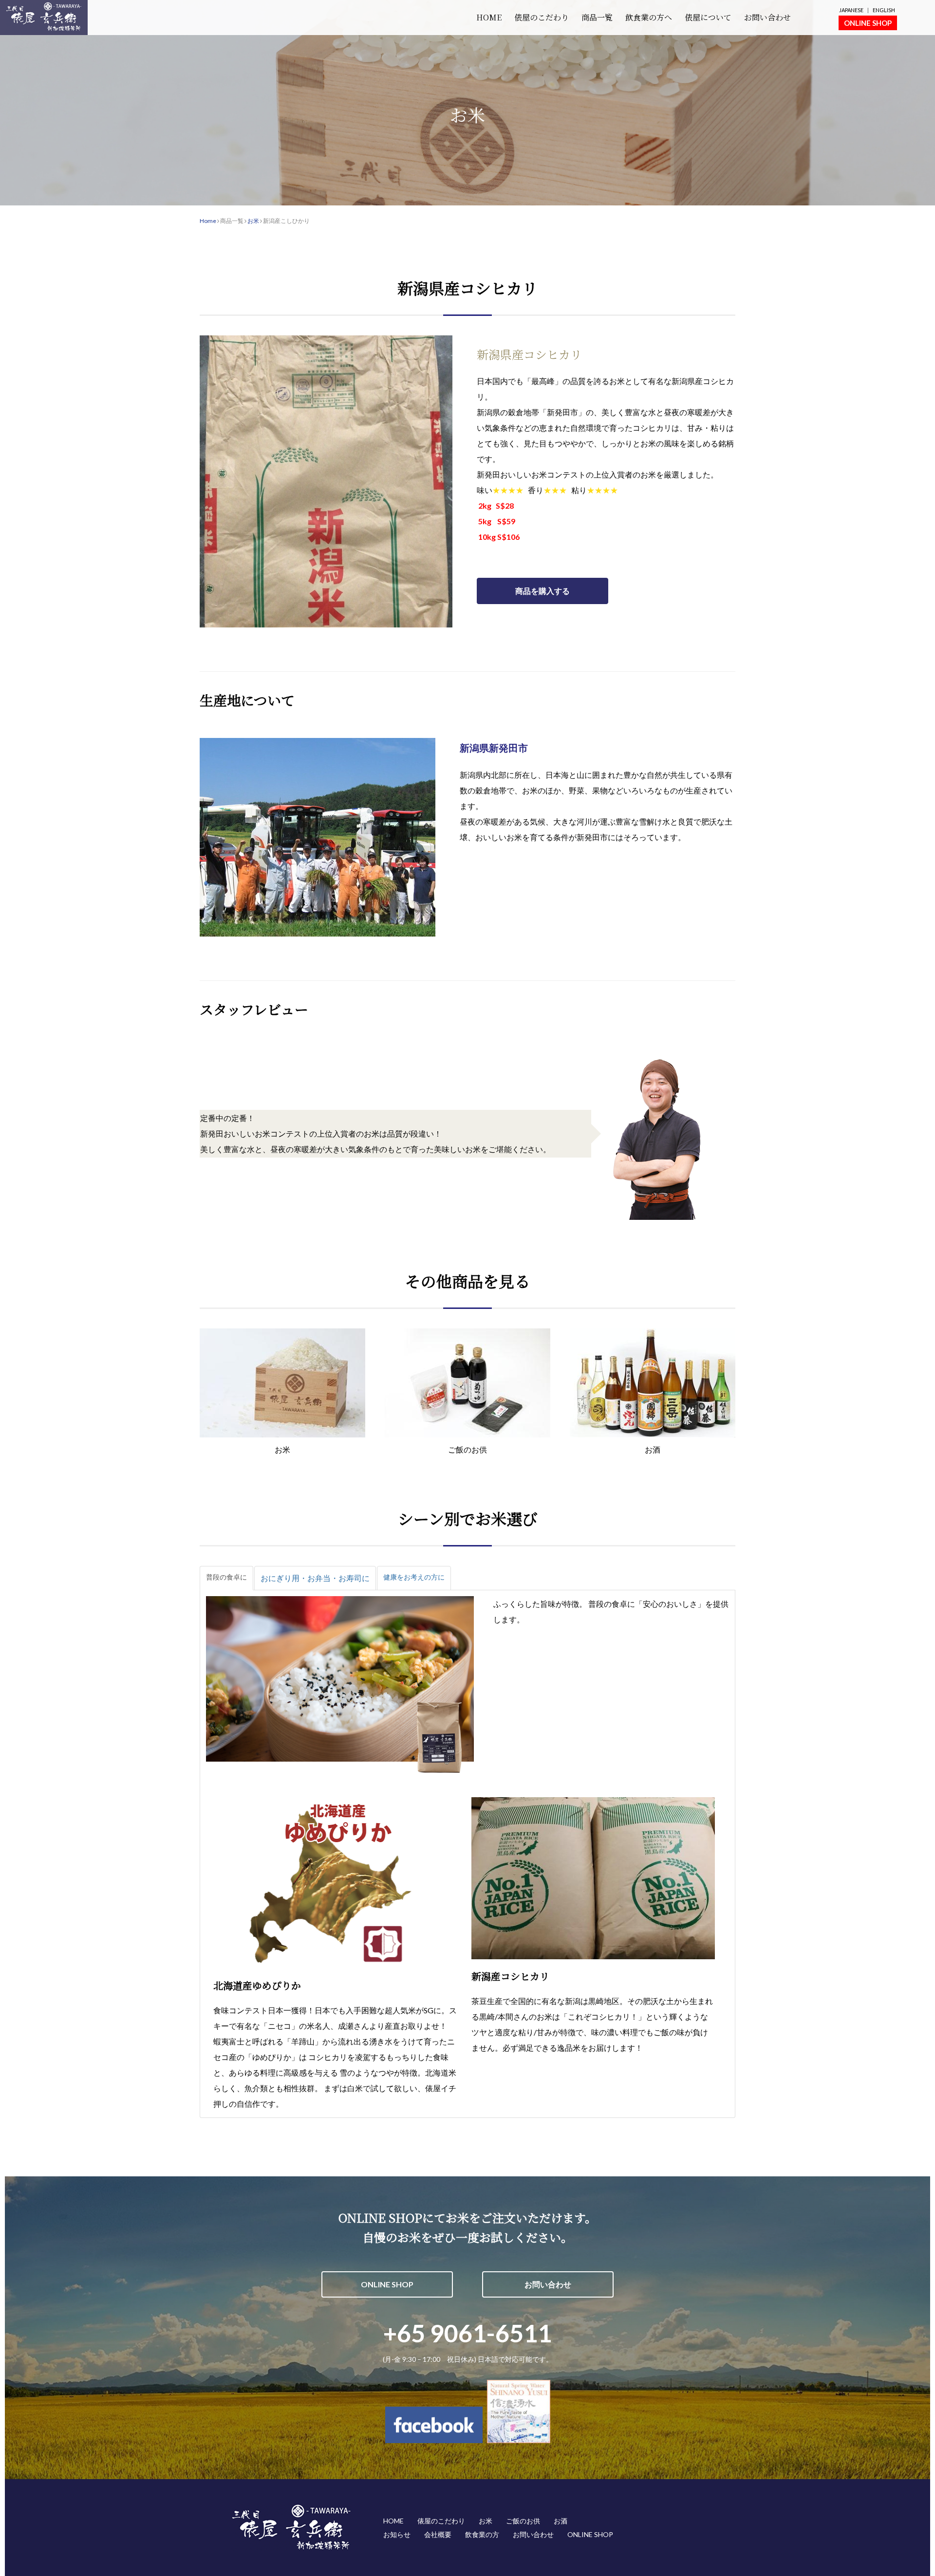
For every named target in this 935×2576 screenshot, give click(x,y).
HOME (489, 17)
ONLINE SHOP (868, 23)
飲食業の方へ (649, 17)
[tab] (226, 1578)
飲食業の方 (482, 2534)
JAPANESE (851, 10)
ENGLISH (884, 10)
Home (208, 221)
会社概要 (438, 2534)
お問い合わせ (767, 17)
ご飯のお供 (523, 2521)
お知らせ (397, 2534)
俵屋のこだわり (542, 17)
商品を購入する (542, 591)
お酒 (561, 2521)
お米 (253, 221)
